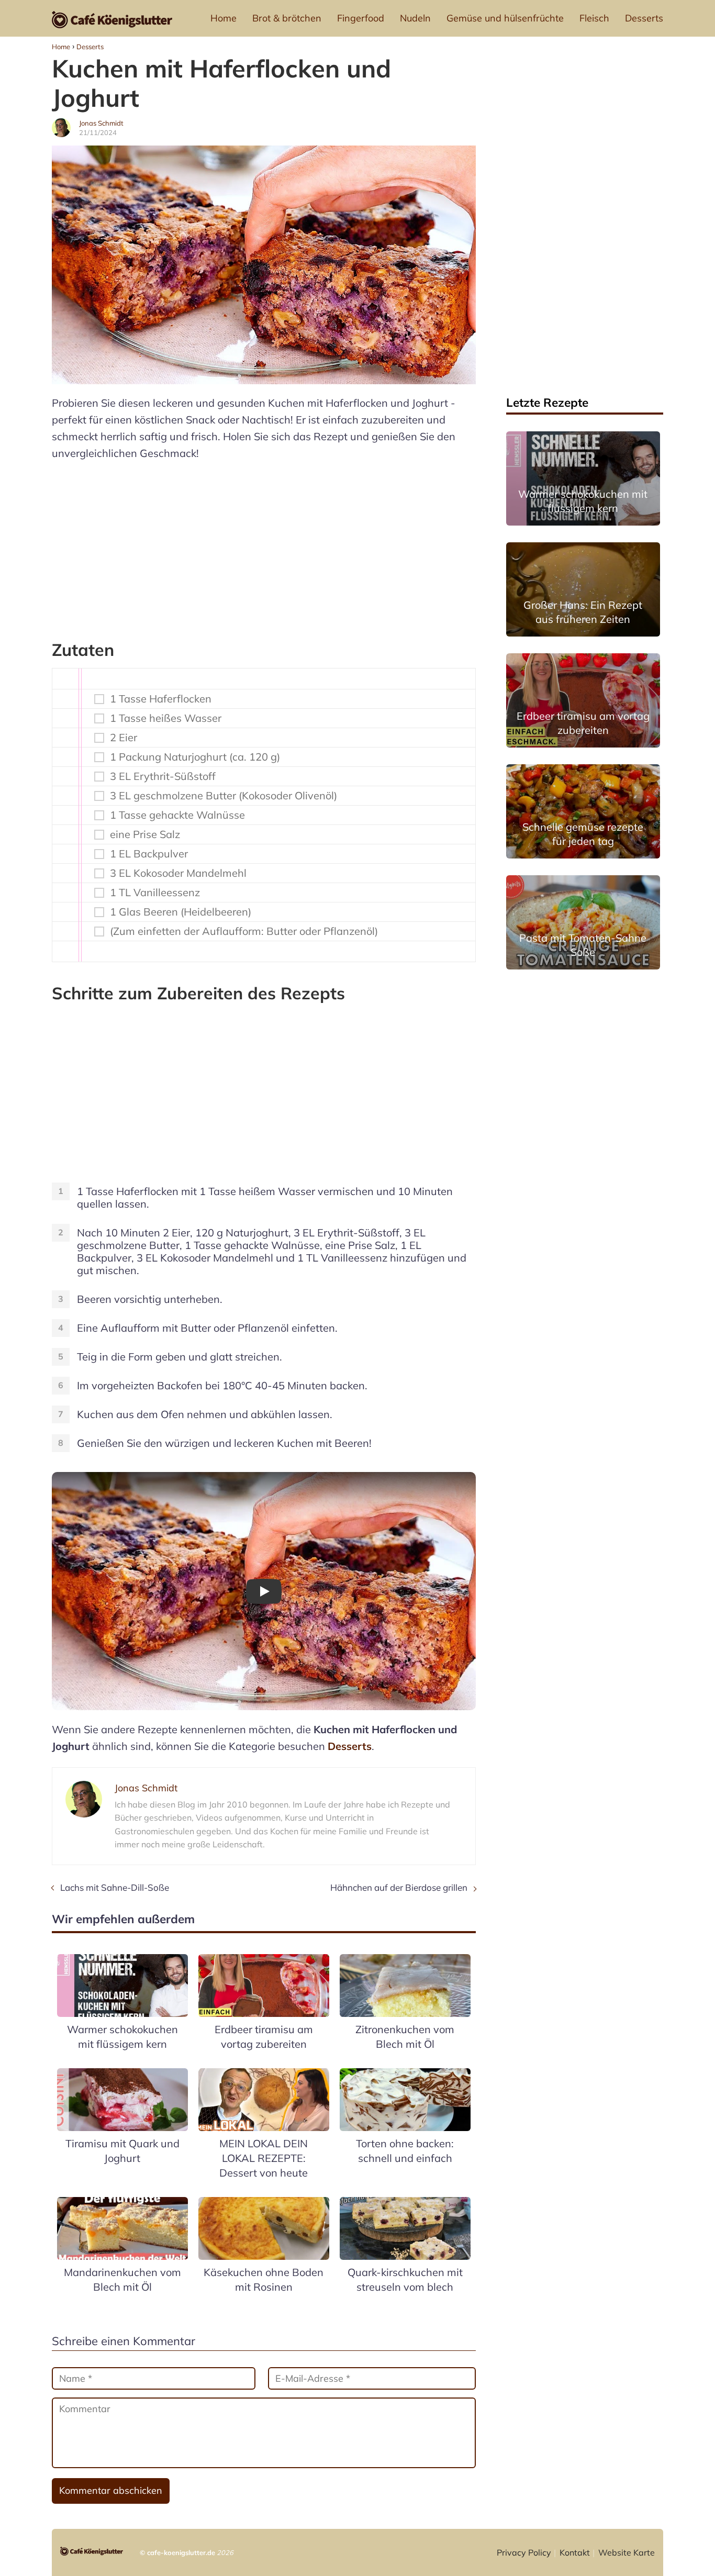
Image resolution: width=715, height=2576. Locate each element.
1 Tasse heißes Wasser (166, 718)
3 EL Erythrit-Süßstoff (163, 776)
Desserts (644, 18)
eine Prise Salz (145, 834)
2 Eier (124, 738)
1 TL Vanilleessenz (155, 893)
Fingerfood (361, 18)
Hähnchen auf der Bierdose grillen (399, 1887)
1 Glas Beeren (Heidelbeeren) (181, 912)
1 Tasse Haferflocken (161, 699)
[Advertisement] (264, 545)
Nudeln (415, 18)
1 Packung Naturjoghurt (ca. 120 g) (195, 757)
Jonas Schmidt (101, 123)
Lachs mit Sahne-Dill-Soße (115, 1887)
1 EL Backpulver (149, 854)
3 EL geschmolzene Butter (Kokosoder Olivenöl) (224, 796)
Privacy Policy (524, 2552)
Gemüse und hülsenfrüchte (505, 18)
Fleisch (594, 18)
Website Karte (627, 2552)
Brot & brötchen (287, 18)
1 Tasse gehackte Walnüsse (177, 815)
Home (224, 18)
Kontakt (575, 2552)
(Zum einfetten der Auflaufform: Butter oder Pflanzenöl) (244, 931)
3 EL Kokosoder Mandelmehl (178, 873)
